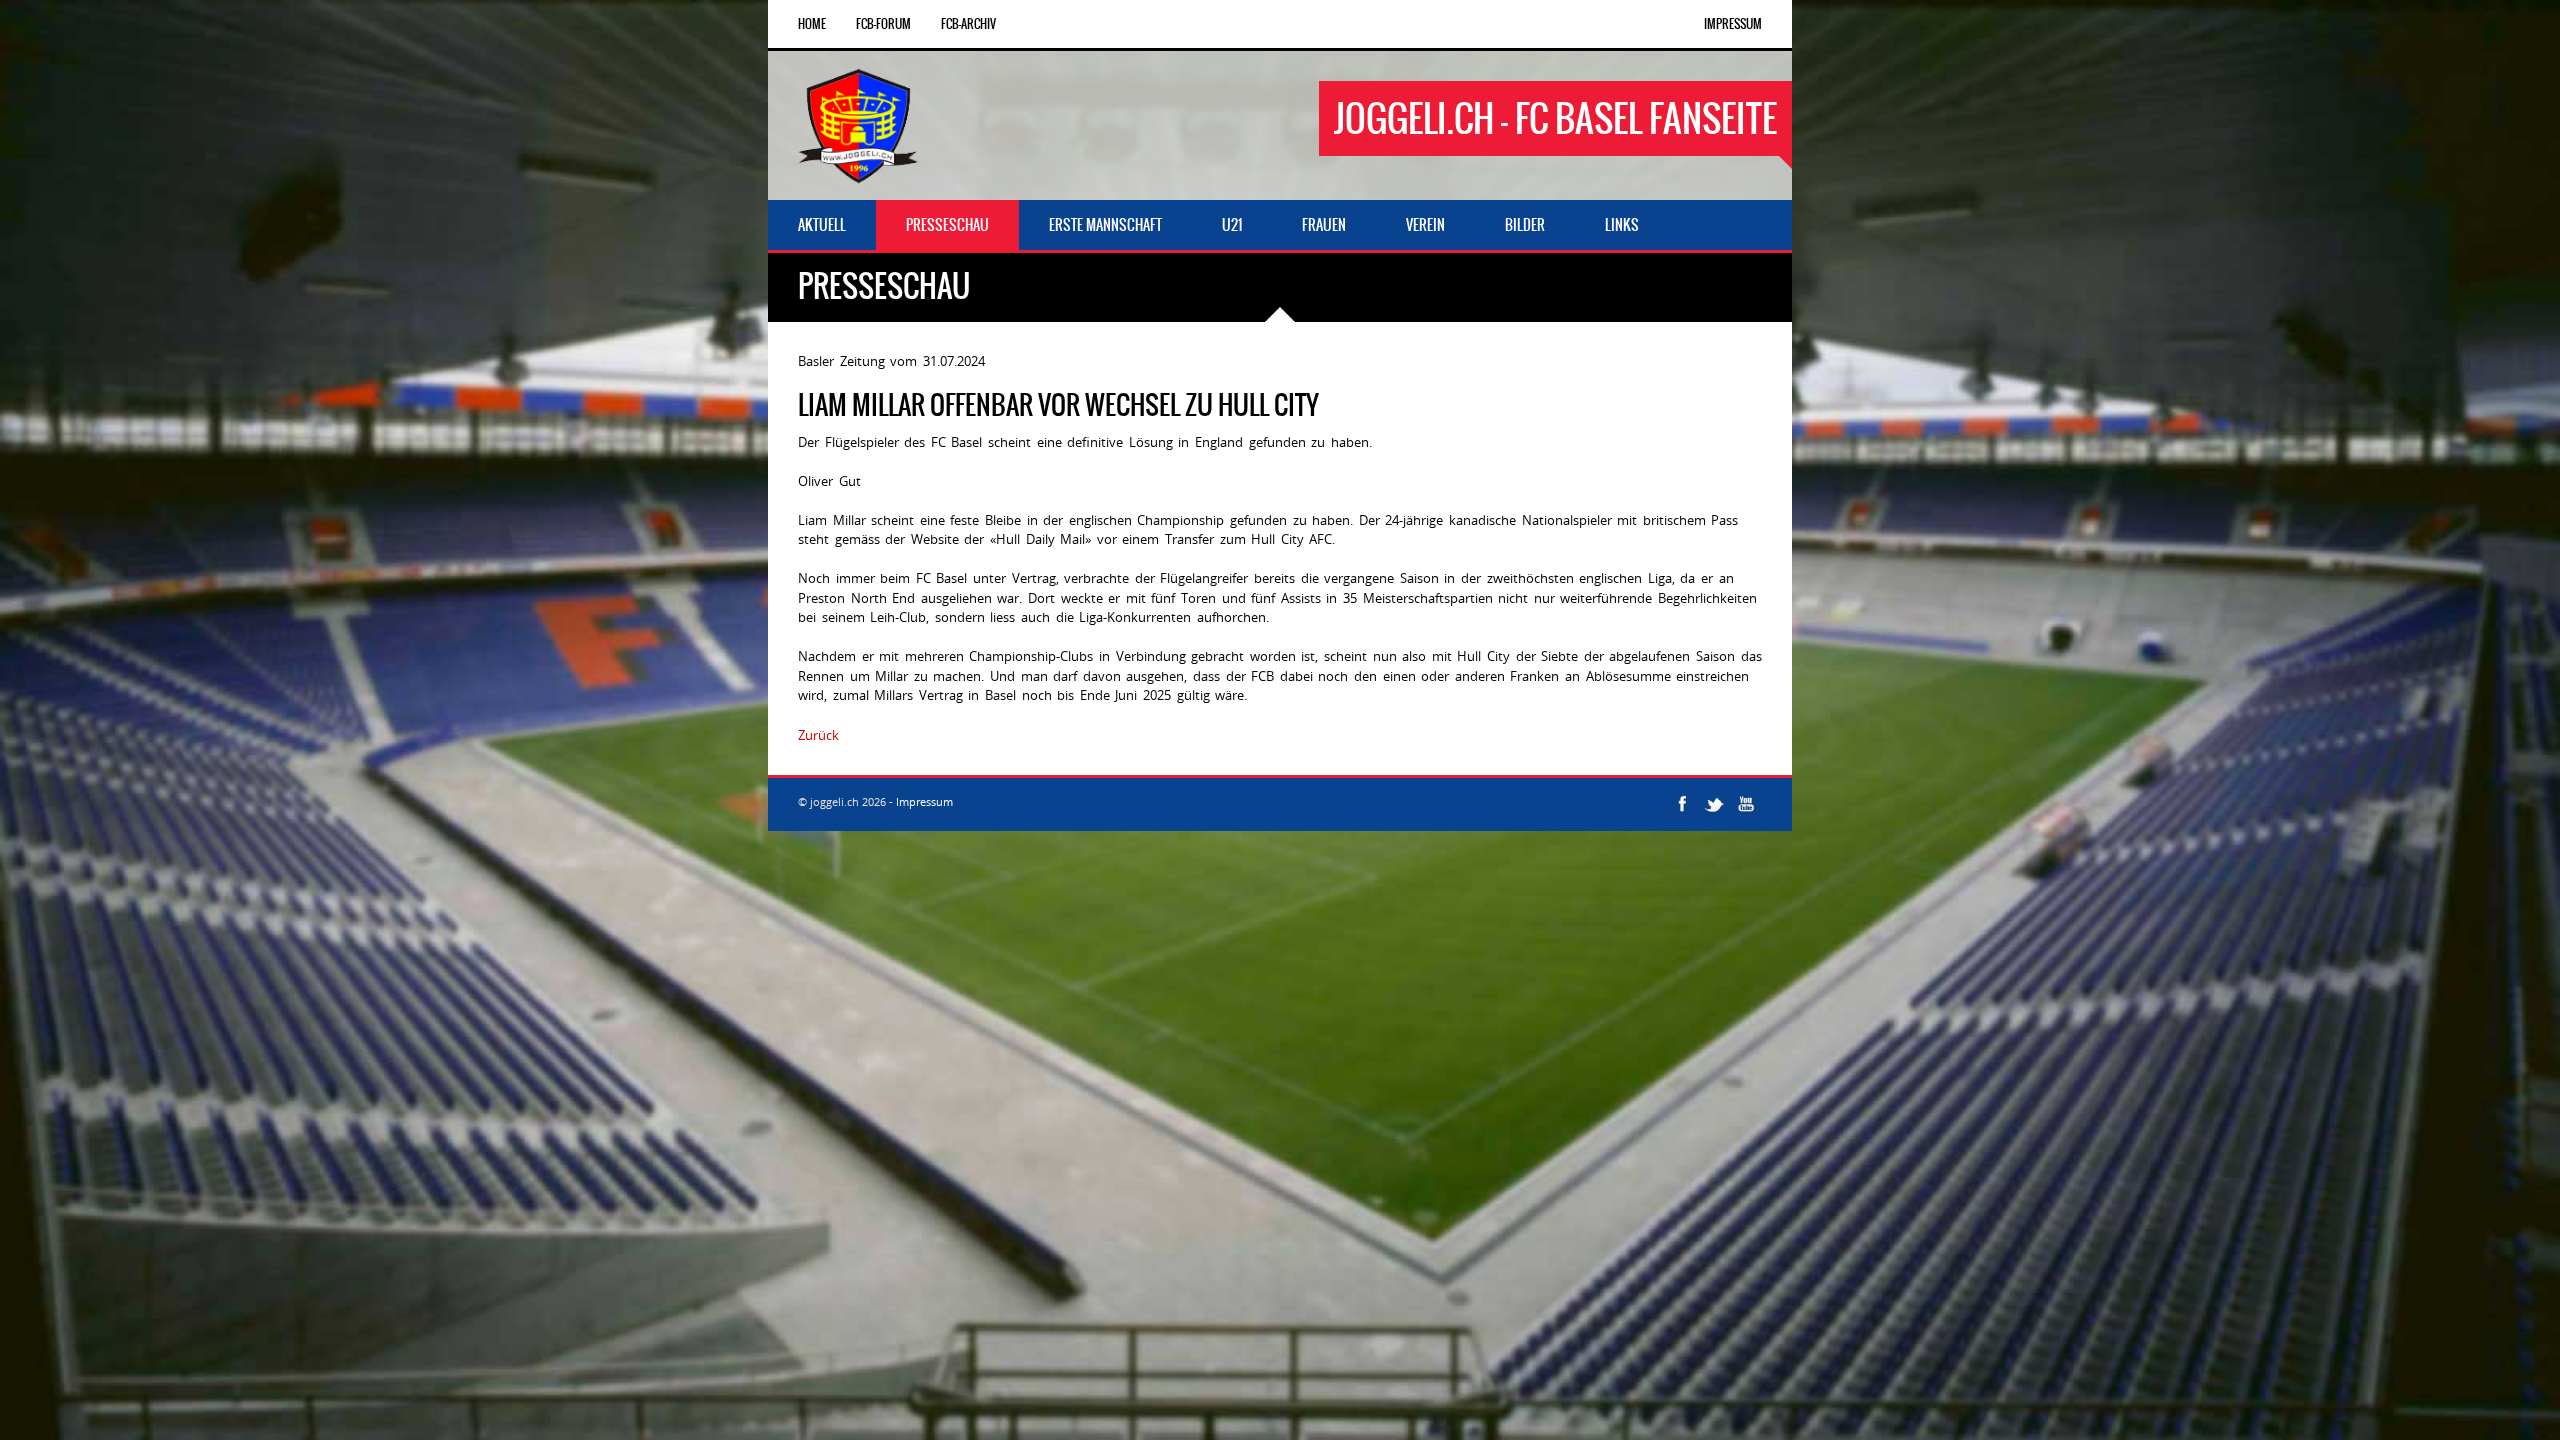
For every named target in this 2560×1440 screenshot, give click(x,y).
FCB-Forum (883, 24)
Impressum (1733, 24)
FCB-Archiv (968, 24)
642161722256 (887, 735)
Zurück (818, 735)
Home (812, 24)
